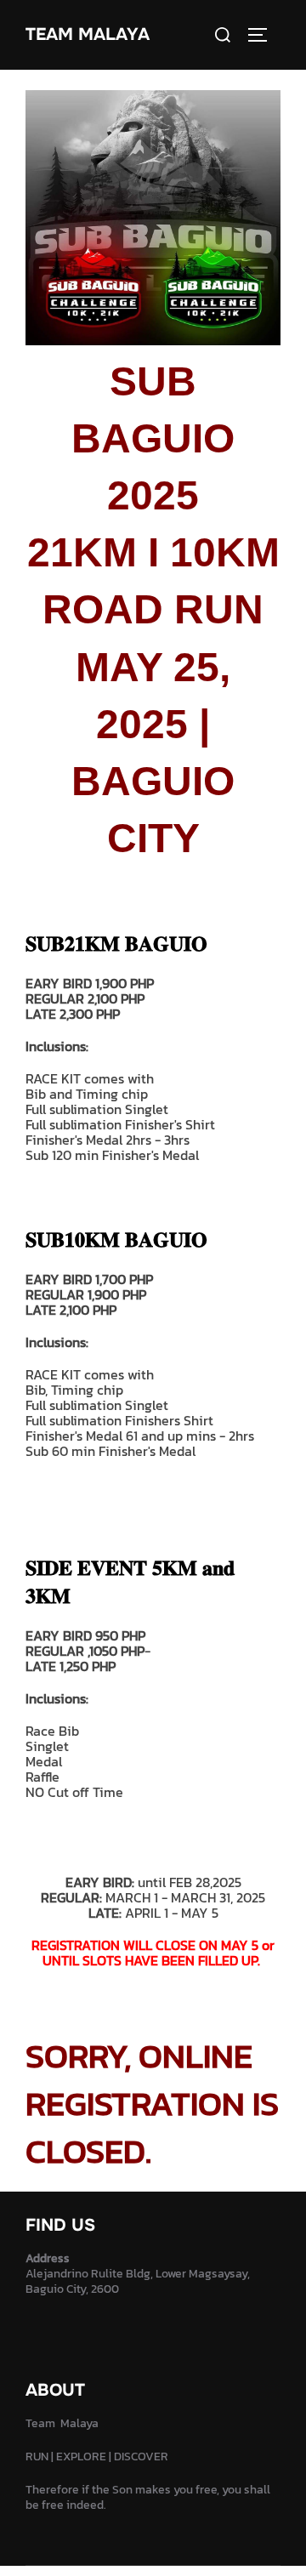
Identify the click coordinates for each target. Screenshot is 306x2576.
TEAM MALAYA (88, 34)
